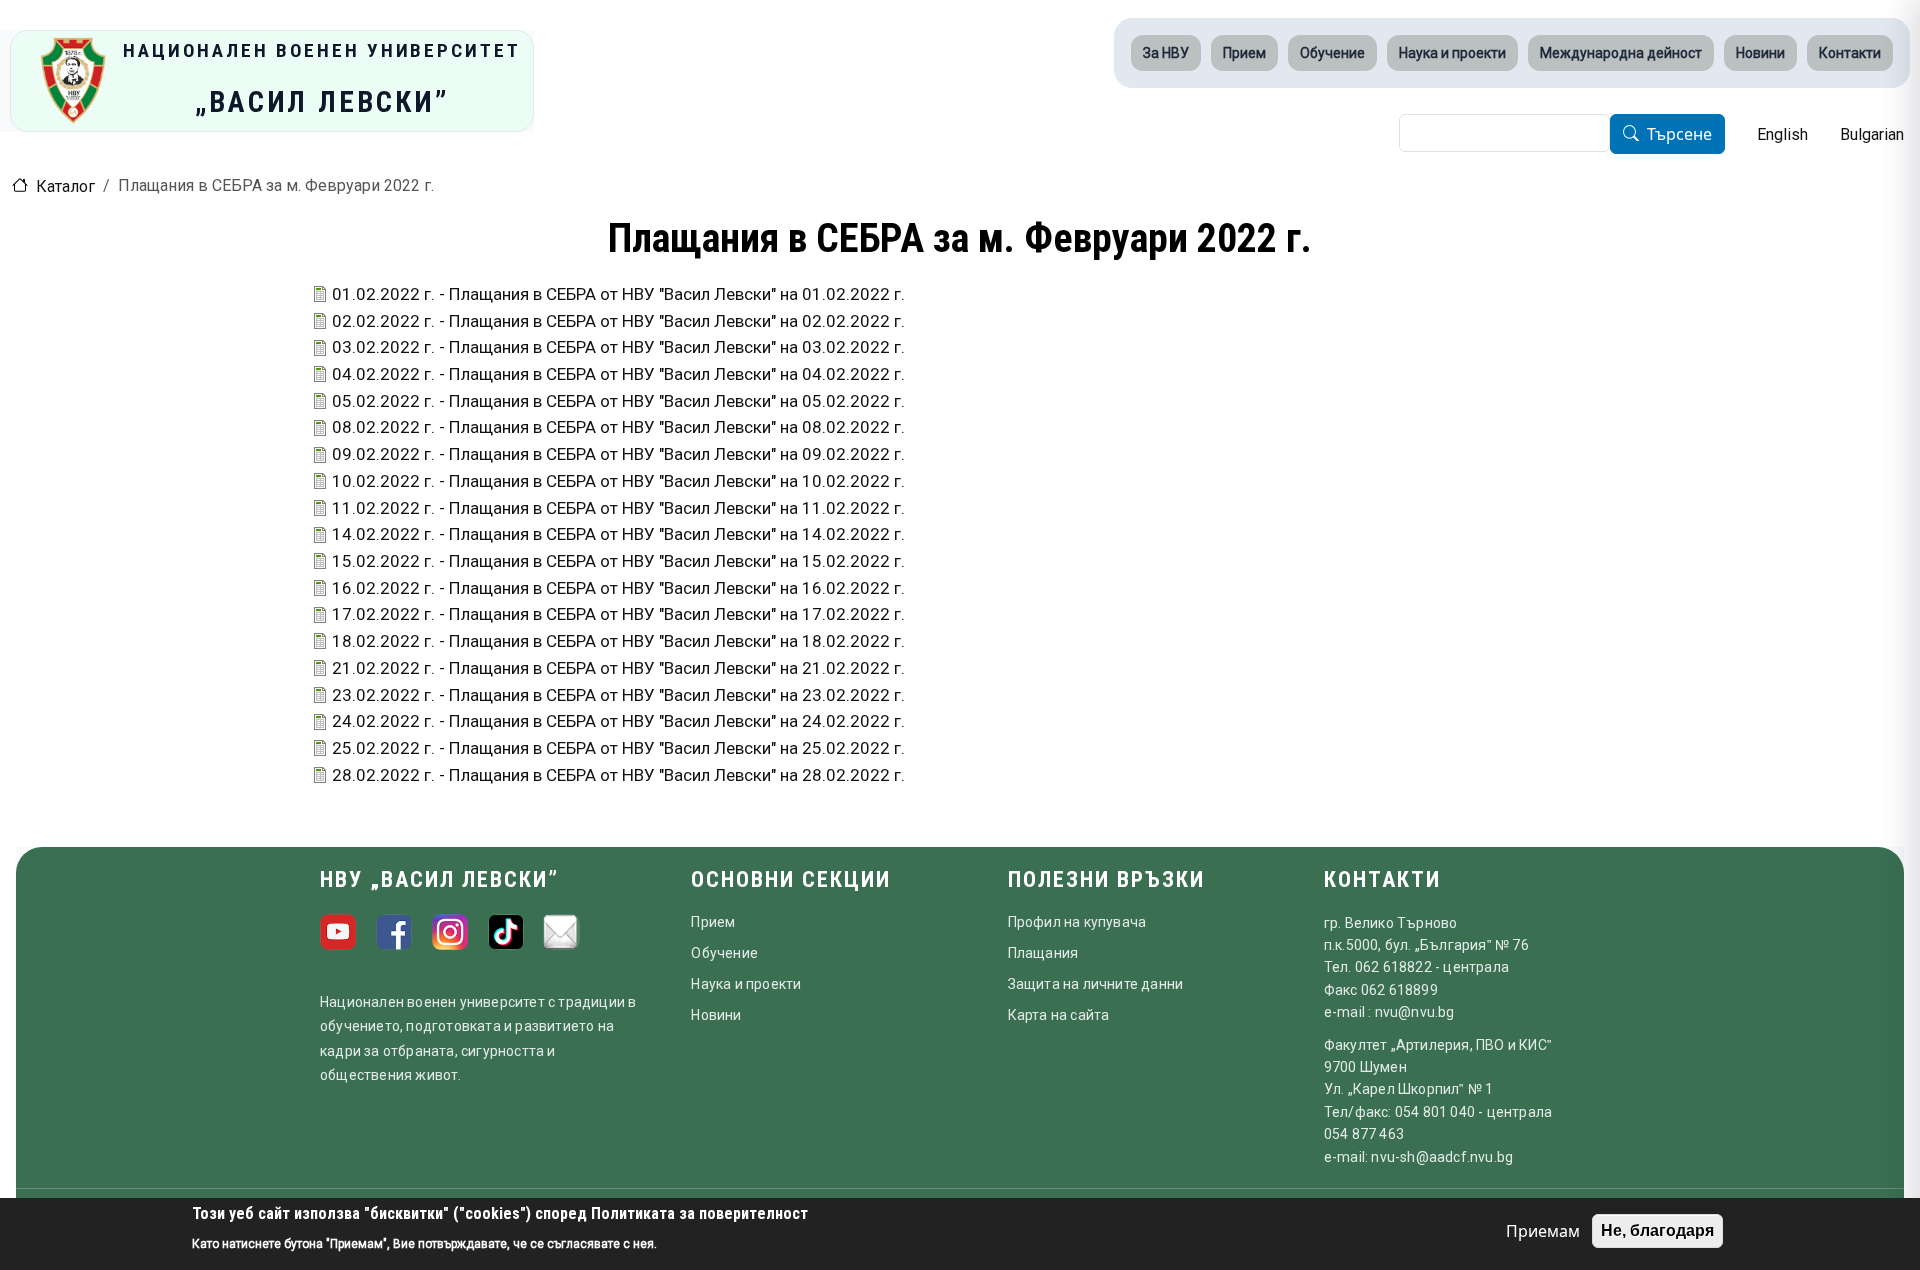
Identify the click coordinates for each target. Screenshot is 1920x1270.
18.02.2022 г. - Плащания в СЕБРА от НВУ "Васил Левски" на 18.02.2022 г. (618, 641)
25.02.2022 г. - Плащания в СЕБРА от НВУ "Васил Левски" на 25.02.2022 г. (618, 748)
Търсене (1679, 135)
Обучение (1332, 53)
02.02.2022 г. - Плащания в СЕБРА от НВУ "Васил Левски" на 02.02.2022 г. (618, 321)
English (1782, 134)
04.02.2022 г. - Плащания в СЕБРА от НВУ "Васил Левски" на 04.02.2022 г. (618, 374)
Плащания (1043, 953)
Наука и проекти (1452, 53)
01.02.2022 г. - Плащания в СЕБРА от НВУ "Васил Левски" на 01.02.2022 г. (618, 294)
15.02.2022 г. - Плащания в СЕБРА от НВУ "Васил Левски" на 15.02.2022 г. (618, 561)
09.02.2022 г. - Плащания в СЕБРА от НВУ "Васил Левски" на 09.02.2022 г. (618, 454)
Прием (1244, 53)
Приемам (1543, 1231)
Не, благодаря (1657, 1230)
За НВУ (1166, 53)
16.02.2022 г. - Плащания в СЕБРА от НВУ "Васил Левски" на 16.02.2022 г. (618, 588)
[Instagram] (450, 932)
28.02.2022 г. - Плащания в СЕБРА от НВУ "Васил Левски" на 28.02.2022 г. (618, 775)
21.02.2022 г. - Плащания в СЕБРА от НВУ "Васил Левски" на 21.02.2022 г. (618, 668)
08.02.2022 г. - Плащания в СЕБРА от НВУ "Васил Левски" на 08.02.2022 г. (618, 427)
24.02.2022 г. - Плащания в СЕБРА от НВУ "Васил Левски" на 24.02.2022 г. (618, 721)
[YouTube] (338, 932)
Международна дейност (1621, 53)
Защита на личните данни (1096, 984)
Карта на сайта (1059, 1015)
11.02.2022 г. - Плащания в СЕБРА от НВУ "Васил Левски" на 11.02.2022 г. (618, 508)
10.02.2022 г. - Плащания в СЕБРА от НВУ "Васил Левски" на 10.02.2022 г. (618, 481)
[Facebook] (394, 932)
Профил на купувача (1077, 922)
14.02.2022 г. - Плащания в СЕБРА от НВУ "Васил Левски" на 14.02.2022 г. (618, 534)
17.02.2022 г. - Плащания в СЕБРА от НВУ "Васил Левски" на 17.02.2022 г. (618, 614)
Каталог (65, 186)
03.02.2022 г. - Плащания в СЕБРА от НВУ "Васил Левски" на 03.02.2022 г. (618, 347)
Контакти (1850, 53)
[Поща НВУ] (562, 932)
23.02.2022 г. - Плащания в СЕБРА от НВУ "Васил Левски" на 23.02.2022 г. (618, 695)
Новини (1760, 53)
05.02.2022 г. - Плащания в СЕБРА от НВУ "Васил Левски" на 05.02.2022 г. (618, 401)
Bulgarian (1872, 134)
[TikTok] (506, 932)
